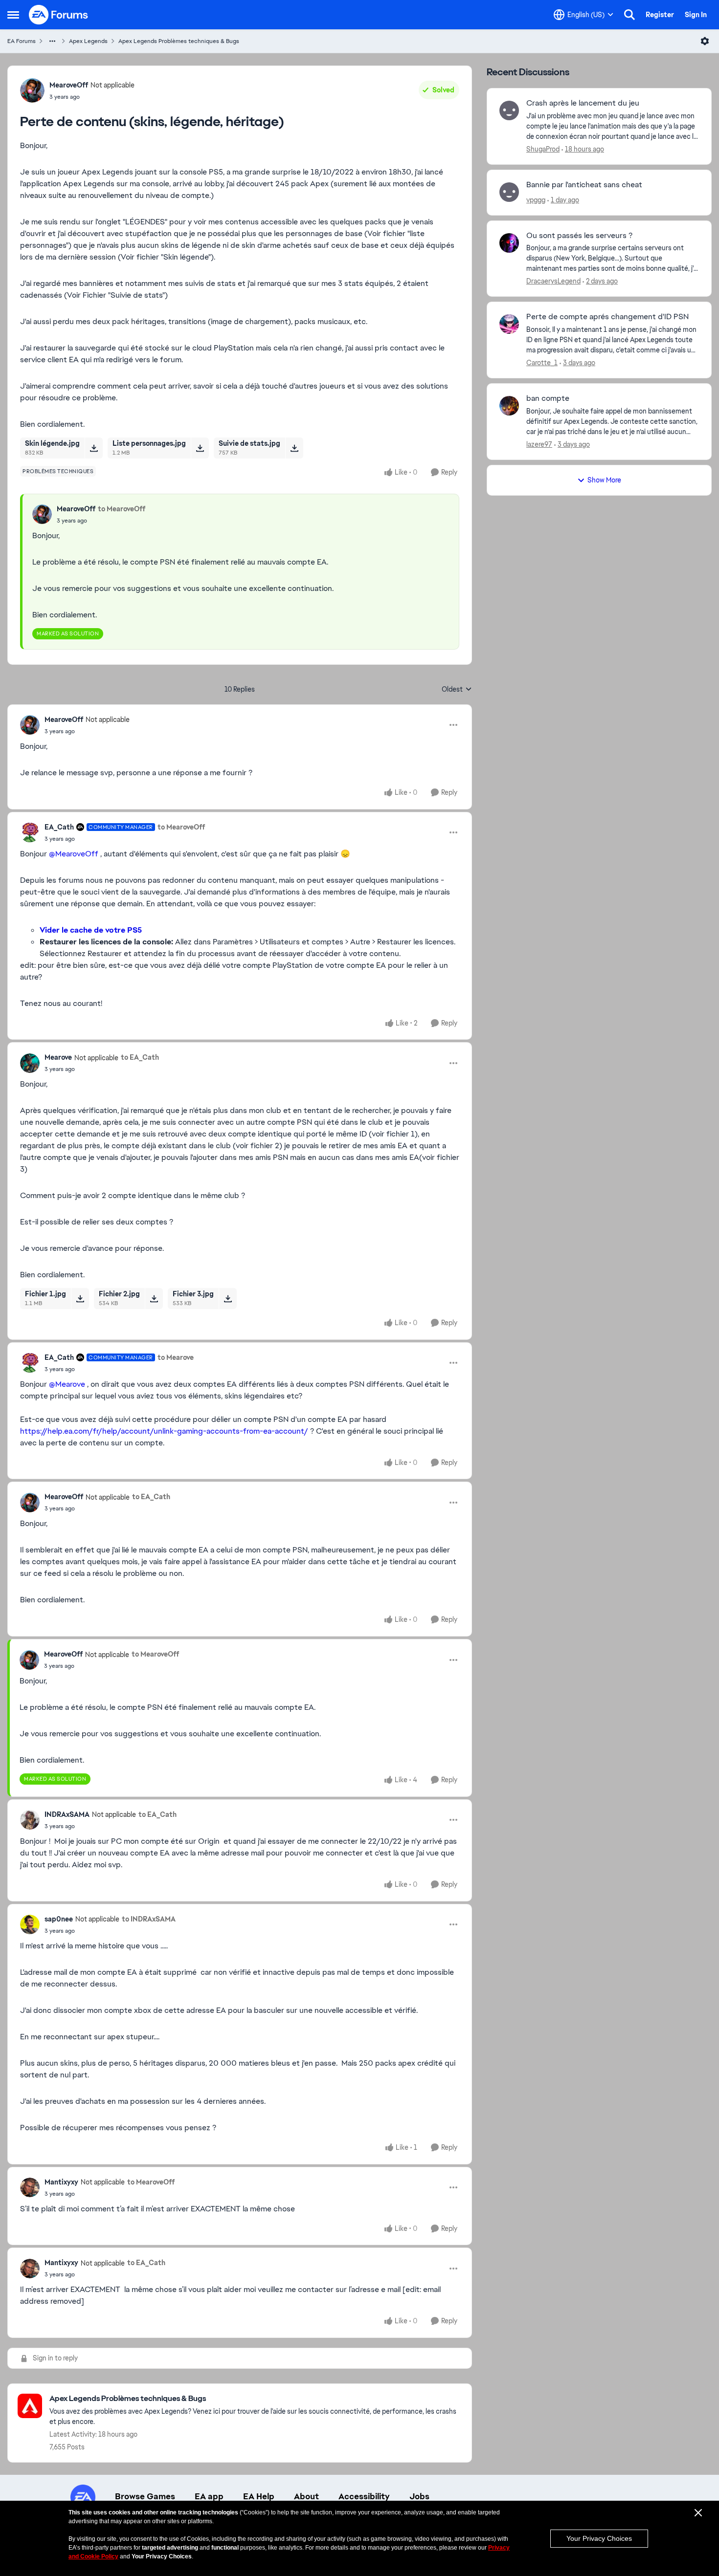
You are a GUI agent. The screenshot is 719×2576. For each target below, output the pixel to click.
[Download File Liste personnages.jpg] (200, 448)
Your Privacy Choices (599, 2538)
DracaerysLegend (553, 281)
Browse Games (145, 2496)
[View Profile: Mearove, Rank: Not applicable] (30, 1063)
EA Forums (22, 41)
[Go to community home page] (59, 15)
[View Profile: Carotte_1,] (509, 324)
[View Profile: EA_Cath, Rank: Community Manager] (30, 832)
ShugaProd (543, 149)
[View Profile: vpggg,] (509, 192)
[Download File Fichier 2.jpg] (154, 1298)
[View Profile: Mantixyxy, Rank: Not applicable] (30, 2187)
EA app (209, 2496)
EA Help (259, 2496)
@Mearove (67, 1384)
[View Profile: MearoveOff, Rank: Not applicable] (32, 90)
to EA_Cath (140, 1057)
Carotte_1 (542, 363)
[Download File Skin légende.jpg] (94, 448)
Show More (604, 480)
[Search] (629, 15)
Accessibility (364, 2496)
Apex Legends (88, 41)
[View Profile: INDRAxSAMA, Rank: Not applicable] (30, 1820)
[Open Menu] (705, 41)
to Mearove (176, 1357)
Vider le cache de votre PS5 (91, 930)
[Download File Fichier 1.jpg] (80, 1298)
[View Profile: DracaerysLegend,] (509, 243)
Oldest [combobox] (457, 690)
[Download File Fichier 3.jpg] (228, 1298)
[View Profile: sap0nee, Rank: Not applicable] (30, 1924)
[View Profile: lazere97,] (509, 406)
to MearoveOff (122, 509)
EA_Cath (59, 827)
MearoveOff (69, 85)
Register (660, 15)
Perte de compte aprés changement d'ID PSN (607, 317)
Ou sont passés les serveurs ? (579, 236)
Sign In (696, 15)
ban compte (548, 398)
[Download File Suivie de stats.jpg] (294, 448)
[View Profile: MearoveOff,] (42, 514)
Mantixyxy (61, 2182)
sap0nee (59, 1919)
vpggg (536, 200)
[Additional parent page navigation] (52, 41)
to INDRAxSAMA (149, 1919)
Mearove (58, 1057)
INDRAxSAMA (67, 1814)
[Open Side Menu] (13, 15)
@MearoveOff (74, 854)
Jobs (419, 2496)
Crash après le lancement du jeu (583, 103)
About (306, 2496)
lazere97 (539, 444)
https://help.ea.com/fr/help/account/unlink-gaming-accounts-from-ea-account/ (164, 1431)
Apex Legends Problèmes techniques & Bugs (179, 41)
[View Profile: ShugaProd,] (509, 110)
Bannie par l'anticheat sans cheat (584, 185)
